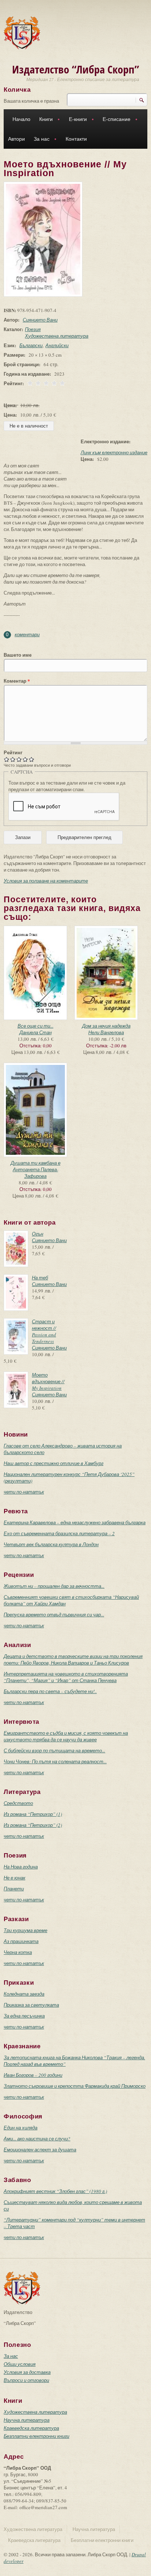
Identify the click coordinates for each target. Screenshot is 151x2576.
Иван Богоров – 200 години (33, 2075)
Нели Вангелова (106, 1032)
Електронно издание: (106, 441)
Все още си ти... (36, 1026)
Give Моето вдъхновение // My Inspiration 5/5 (32, 759)
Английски (57, 345)
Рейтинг (13, 752)
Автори (16, 139)
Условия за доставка (27, 2372)
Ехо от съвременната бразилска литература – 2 (59, 1533)
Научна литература (27, 2420)
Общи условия (20, 2364)
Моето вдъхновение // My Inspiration (48, 1381)
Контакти (76, 139)
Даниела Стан (36, 1032)
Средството (18, 1803)
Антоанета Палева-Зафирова (36, 1173)
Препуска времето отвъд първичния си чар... (54, 1615)
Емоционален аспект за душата (40, 2150)
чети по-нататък (24, 1492)
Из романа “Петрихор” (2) (33, 1825)
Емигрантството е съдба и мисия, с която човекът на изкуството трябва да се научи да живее (66, 1736)
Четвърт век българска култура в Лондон (51, 1544)
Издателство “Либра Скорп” (76, 69)
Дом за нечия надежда (106, 1026)
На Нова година (21, 1867)
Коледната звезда (24, 1994)
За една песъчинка (24, 2016)
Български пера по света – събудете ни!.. (50, 1691)
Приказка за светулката (31, 2005)
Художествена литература (57, 336)
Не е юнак (14, 1878)
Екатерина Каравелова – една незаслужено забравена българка (75, 1522)
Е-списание (114, 120)
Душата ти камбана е (36, 1163)
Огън (38, 1234)
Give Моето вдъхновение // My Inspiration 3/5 (19, 759)
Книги (44, 120)
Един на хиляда (21, 2128)
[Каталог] (22, 32)
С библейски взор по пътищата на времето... (54, 1750)
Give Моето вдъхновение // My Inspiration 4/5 (25, 759)
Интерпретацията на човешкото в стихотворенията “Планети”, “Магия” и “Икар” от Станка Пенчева (66, 1677)
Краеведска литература (31, 2428)
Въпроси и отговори (26, 2380)
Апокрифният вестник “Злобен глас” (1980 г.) (55, 2191)
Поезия (33, 329)
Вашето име (18, 655)
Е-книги (76, 120)
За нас (39, 140)
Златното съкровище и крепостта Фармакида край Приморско (75, 2086)
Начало (21, 119)
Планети (14, 1889)
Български (31, 345)
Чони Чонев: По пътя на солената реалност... (55, 1761)
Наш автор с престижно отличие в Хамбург (54, 1463)
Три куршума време (25, 1930)
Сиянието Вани (40, 320)
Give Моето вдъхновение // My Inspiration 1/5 (7, 759)
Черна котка (18, 1952)
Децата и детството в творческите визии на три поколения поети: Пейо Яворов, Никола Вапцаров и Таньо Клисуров (73, 1659)
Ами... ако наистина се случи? (37, 2139)
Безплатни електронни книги (36, 2436)
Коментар (17, 681)
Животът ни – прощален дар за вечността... (54, 1586)
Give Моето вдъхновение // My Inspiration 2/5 (13, 759)
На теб (40, 1278)
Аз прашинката (21, 1941)
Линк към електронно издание (114, 452)
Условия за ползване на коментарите (46, 881)
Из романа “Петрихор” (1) (33, 1814)
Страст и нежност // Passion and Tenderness (44, 1331)
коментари (27, 634)
